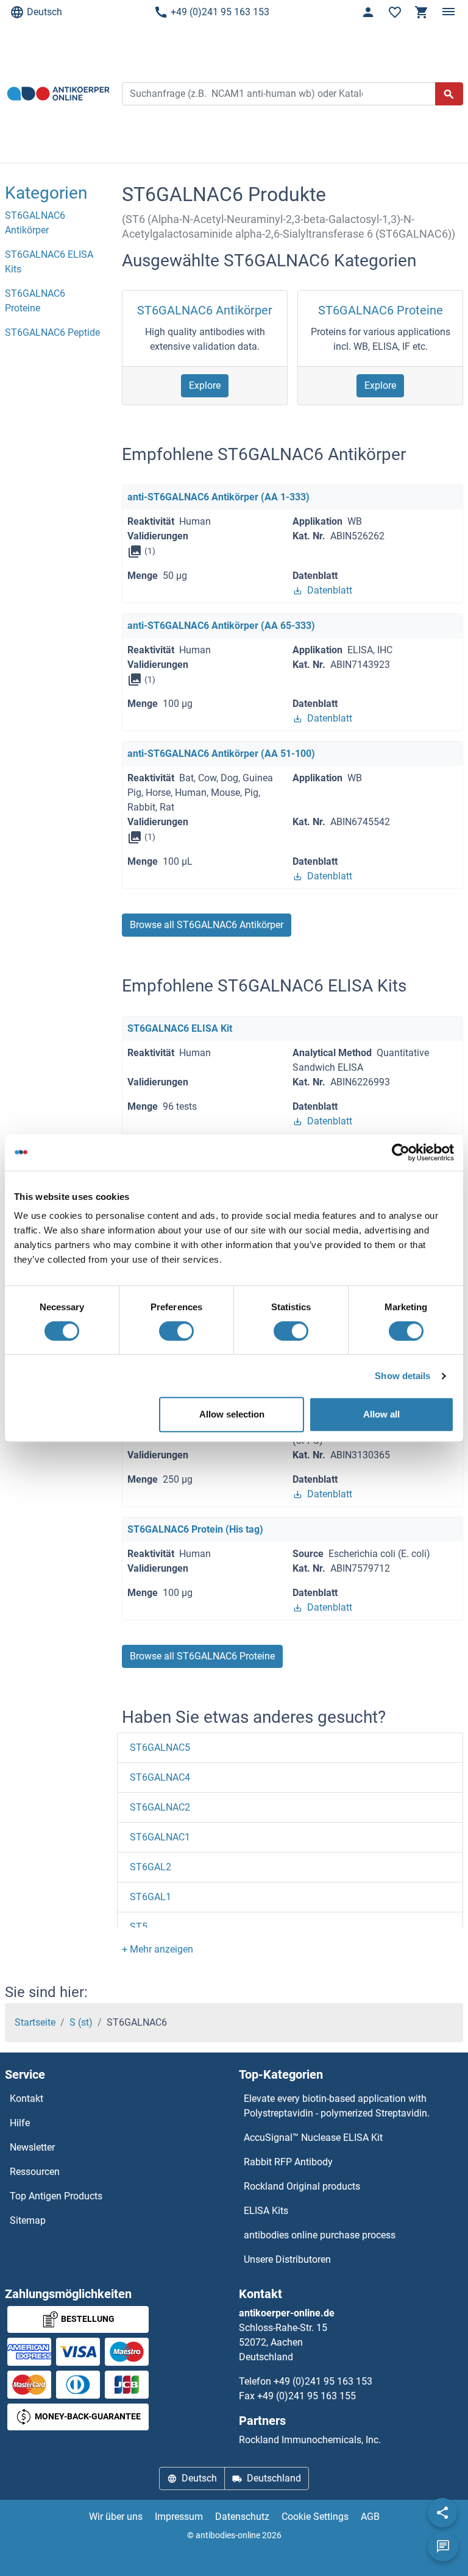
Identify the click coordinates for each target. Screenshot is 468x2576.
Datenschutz (242, 2517)
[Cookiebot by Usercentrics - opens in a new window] (401, 1152)
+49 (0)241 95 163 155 (307, 2396)
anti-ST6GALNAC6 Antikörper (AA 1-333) (218, 497)
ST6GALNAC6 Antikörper (205, 310)
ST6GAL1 (151, 1897)
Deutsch (44, 12)
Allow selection (232, 1414)
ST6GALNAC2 (160, 1807)
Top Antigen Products (56, 2196)
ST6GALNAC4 (160, 1777)
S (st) (81, 2022)
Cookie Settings (315, 2517)
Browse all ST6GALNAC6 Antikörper (207, 925)
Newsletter (32, 2147)
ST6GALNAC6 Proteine (381, 310)
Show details (402, 1376)
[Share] (442, 2513)
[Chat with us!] (443, 2547)
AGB (370, 2517)
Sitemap (28, 2220)
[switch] (176, 1331)
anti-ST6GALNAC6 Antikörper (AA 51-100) (221, 754)
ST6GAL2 (151, 1867)
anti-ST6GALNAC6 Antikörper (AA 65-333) (221, 626)
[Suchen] (449, 94)
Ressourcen (35, 2172)
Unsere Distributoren (287, 2259)
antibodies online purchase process (320, 2235)
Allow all (381, 1414)
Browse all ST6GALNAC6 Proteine (202, 1656)
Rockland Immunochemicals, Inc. (310, 2440)
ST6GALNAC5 (160, 1747)
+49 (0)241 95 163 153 (220, 12)
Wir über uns (116, 2517)
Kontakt (27, 2099)
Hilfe (20, 2123)
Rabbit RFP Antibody (288, 2162)
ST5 (139, 1927)
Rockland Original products (302, 2186)
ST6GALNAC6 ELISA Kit (180, 1028)
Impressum (179, 2517)
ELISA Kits (266, 2211)
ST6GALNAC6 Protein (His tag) (195, 1529)
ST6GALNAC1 (160, 1837)
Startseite (35, 2022)
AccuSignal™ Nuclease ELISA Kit (313, 2138)
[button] (158, 1949)
